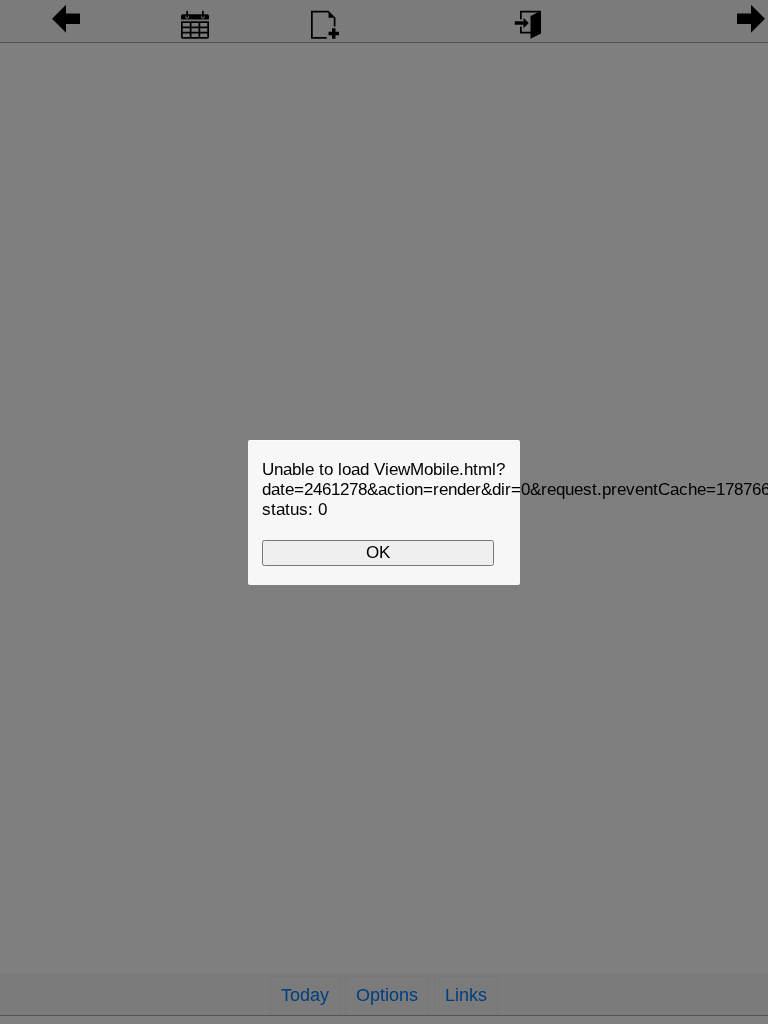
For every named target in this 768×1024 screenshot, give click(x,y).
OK (378, 552)
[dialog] (384, 512)
